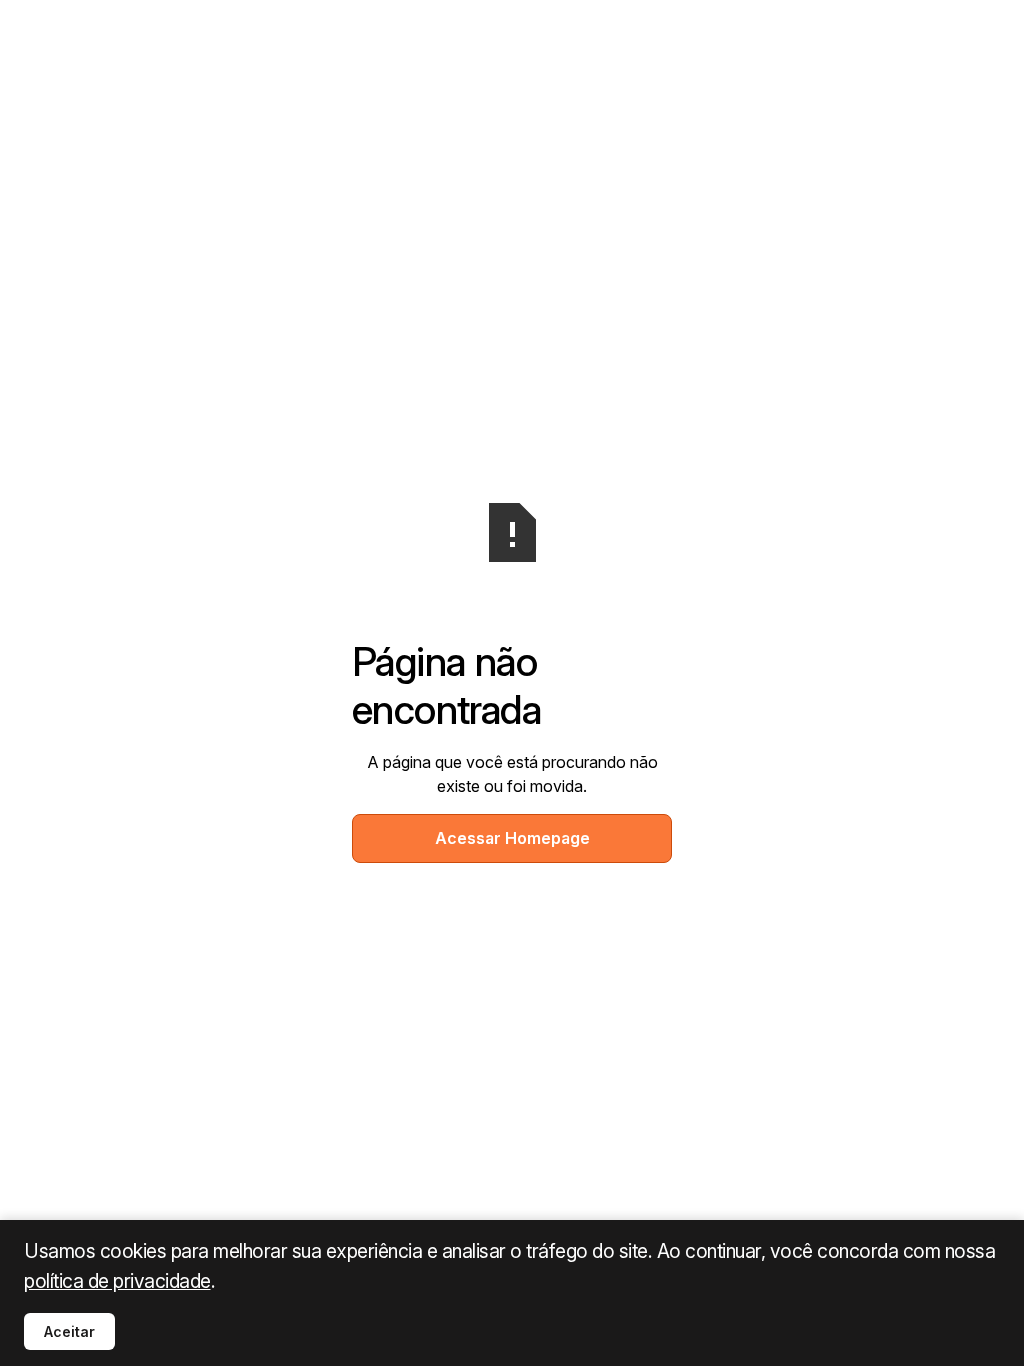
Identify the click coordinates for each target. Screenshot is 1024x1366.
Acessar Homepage (512, 838)
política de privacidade (117, 1281)
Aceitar (69, 1331)
